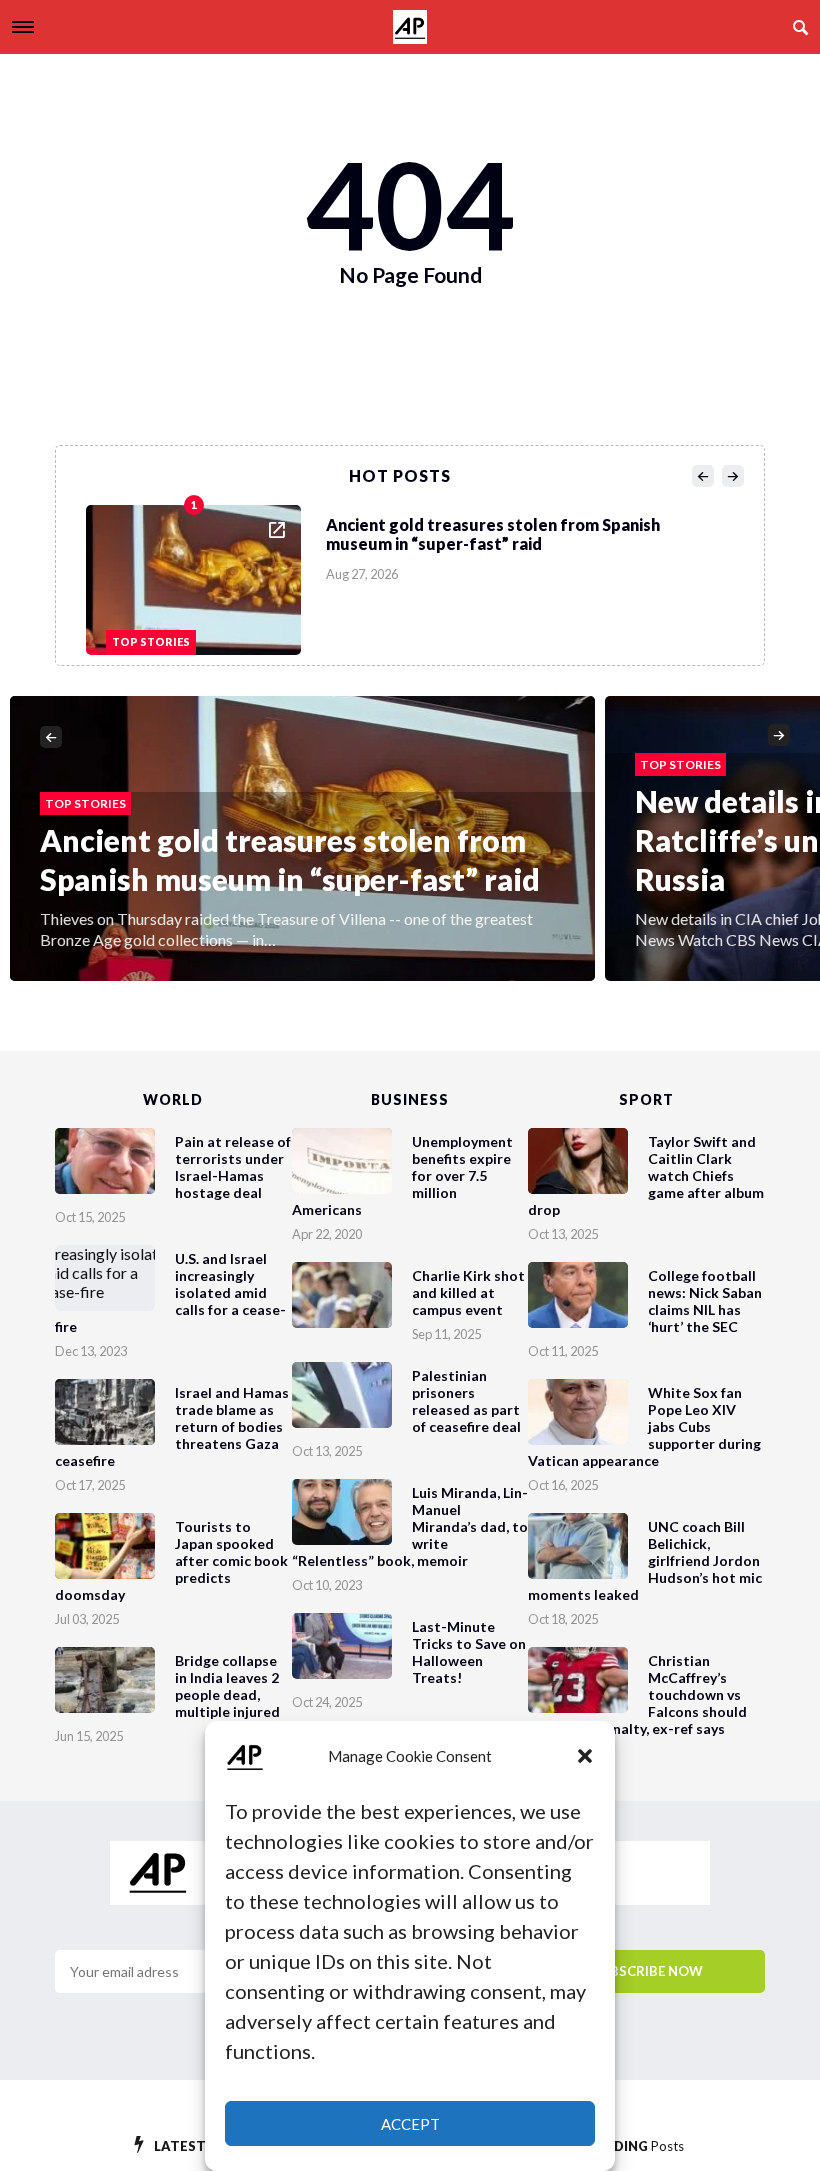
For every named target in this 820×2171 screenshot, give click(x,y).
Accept (410, 2124)
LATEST (198, 2146)
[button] (585, 1756)
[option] (416, 575)
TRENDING (630, 2146)
